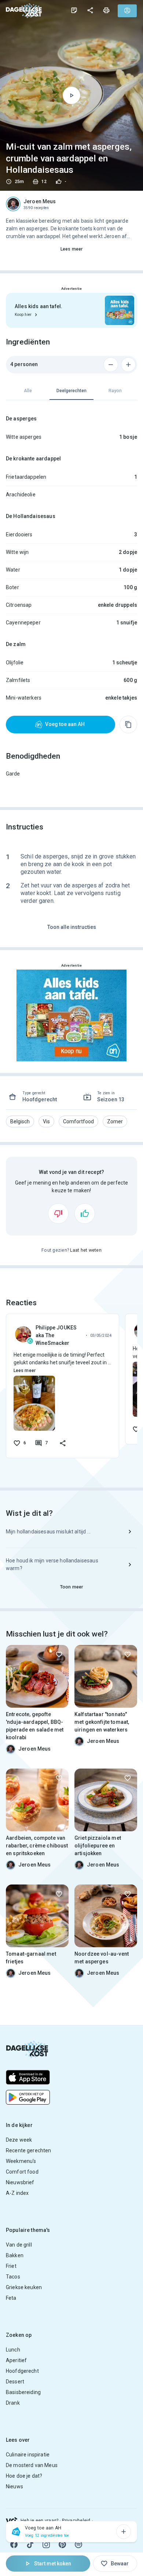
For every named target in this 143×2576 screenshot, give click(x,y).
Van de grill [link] (19, 2245)
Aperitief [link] (16, 2360)
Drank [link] (13, 2403)
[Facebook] (14, 2544)
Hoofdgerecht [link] (22, 2371)
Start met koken (53, 2564)
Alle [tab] (28, 391)
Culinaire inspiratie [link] (28, 2455)
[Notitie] (74, 10)
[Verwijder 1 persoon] (111, 365)
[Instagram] (46, 2544)
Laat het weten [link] (86, 1250)
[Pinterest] (62, 2544)
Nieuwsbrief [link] (20, 2182)
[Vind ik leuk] (85, 1214)
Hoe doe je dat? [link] (24, 2476)
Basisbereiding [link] (23, 2392)
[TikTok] (30, 2544)
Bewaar (120, 2564)
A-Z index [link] (17, 2193)
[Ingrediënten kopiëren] (128, 725)
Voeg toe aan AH (65, 724)
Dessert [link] (15, 2382)
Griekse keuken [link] (24, 2287)
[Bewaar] (59, 1654)
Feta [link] (11, 2298)
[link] (24, 10)
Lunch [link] (13, 2350)
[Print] (106, 10)
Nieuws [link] (14, 2486)
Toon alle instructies (72, 927)
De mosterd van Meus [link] (32, 2465)
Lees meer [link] (71, 249)
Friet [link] (11, 2266)
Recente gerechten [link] (29, 2150)
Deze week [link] (19, 2140)
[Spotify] (78, 2544)
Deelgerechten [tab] (71, 391)
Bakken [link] (15, 2255)
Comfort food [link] (22, 2172)
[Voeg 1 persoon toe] (128, 365)
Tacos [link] (13, 2277)
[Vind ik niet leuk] (58, 1214)
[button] (20, 1121)
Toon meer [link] (71, 1587)
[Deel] (90, 10)
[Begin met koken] (71, 95)
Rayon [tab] (115, 391)
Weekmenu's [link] (21, 2161)
